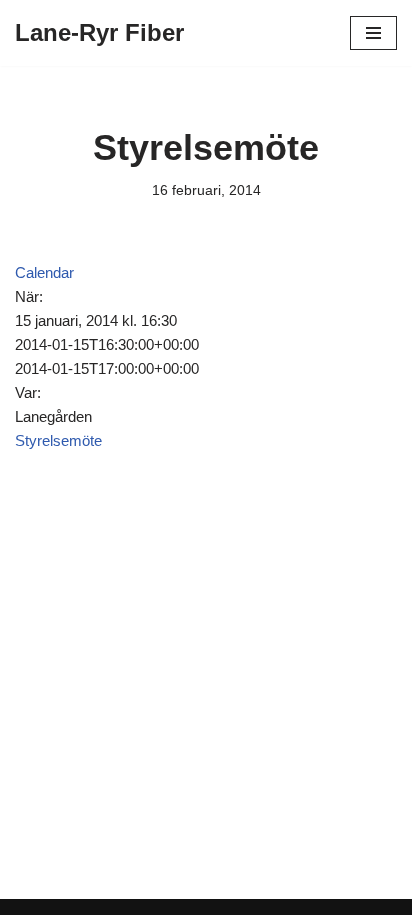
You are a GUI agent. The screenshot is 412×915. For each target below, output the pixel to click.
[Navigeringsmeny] (373, 33)
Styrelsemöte (58, 440)
